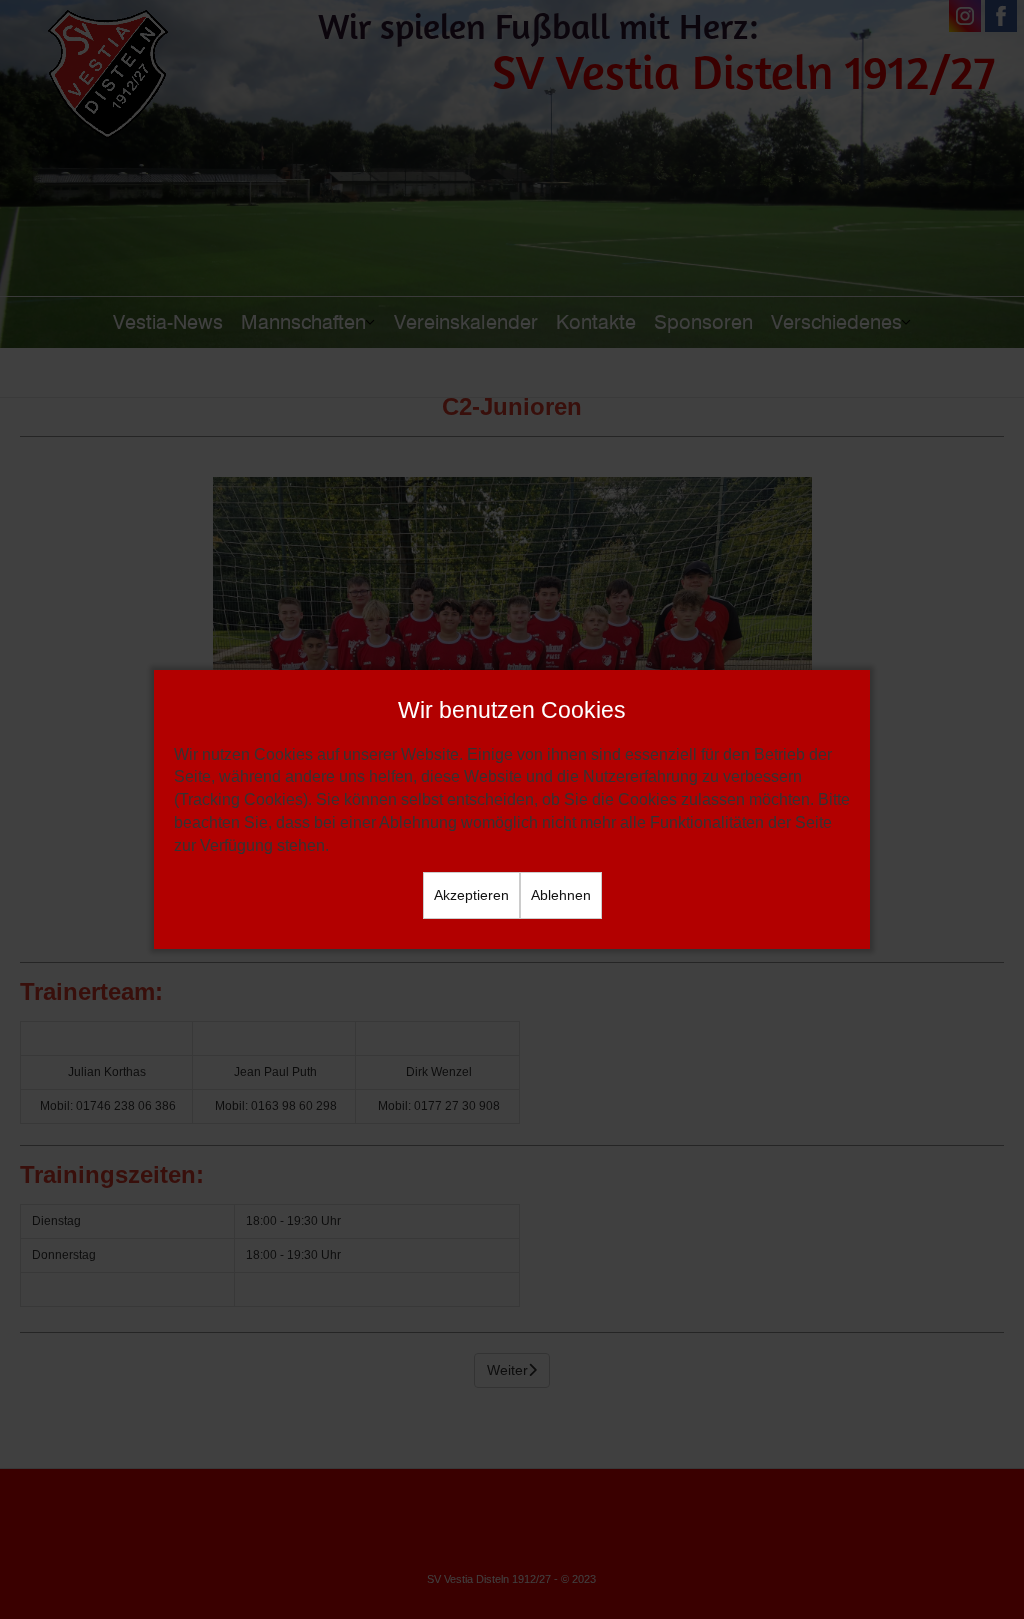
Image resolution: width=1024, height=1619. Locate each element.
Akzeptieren (471, 895)
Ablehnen (561, 895)
